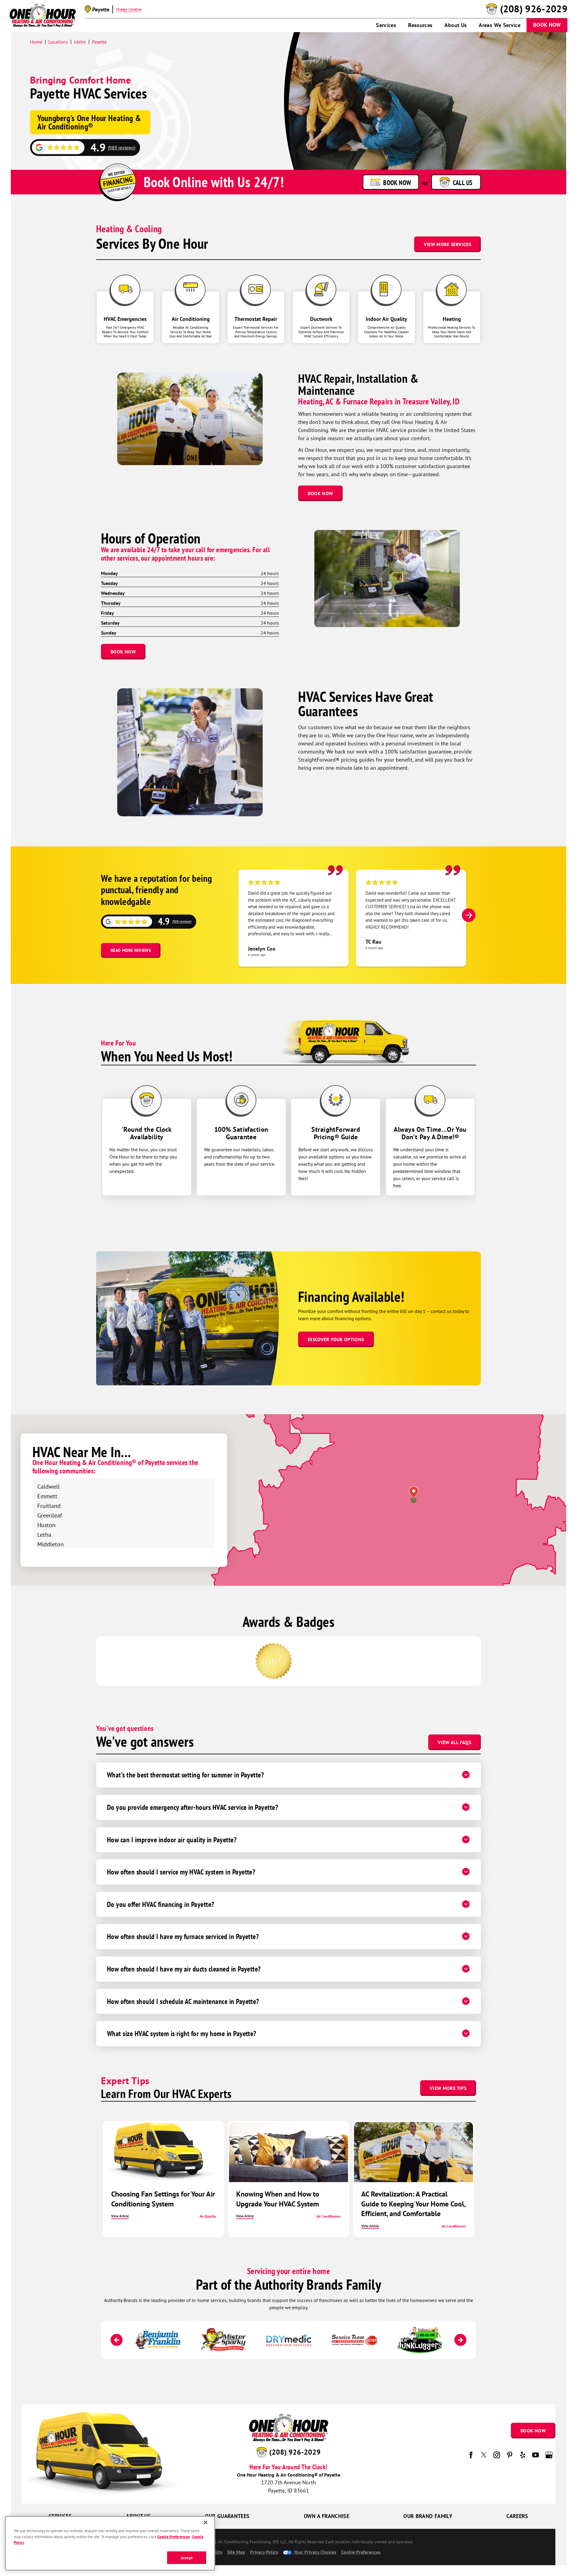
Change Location (129, 9)
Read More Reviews (131, 950)
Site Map (236, 2552)
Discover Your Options (336, 1339)
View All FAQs (455, 1742)
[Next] (469, 915)
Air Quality (208, 2216)
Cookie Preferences (173, 2536)
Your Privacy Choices (314, 2552)
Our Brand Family (428, 2516)
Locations (58, 42)
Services (386, 25)
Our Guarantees (227, 2516)
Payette (99, 42)
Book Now (547, 25)
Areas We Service (500, 25)
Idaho (80, 42)
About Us (456, 25)
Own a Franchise (327, 2516)
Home (36, 42)
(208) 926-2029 (534, 9)
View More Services (447, 244)
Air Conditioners (329, 2216)
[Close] (206, 2523)
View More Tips (448, 2088)
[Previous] (117, 2340)
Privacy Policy (264, 2552)
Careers (517, 2516)
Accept (187, 2558)
